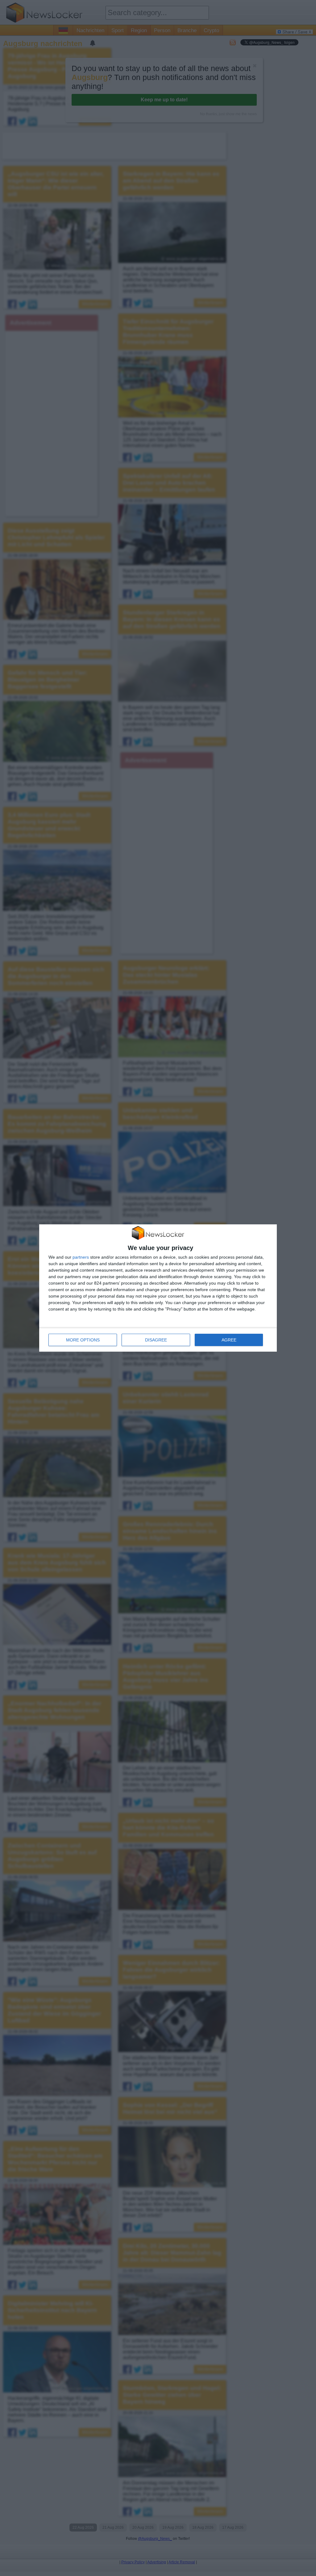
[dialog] (158, 1288)
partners (81, 1257)
